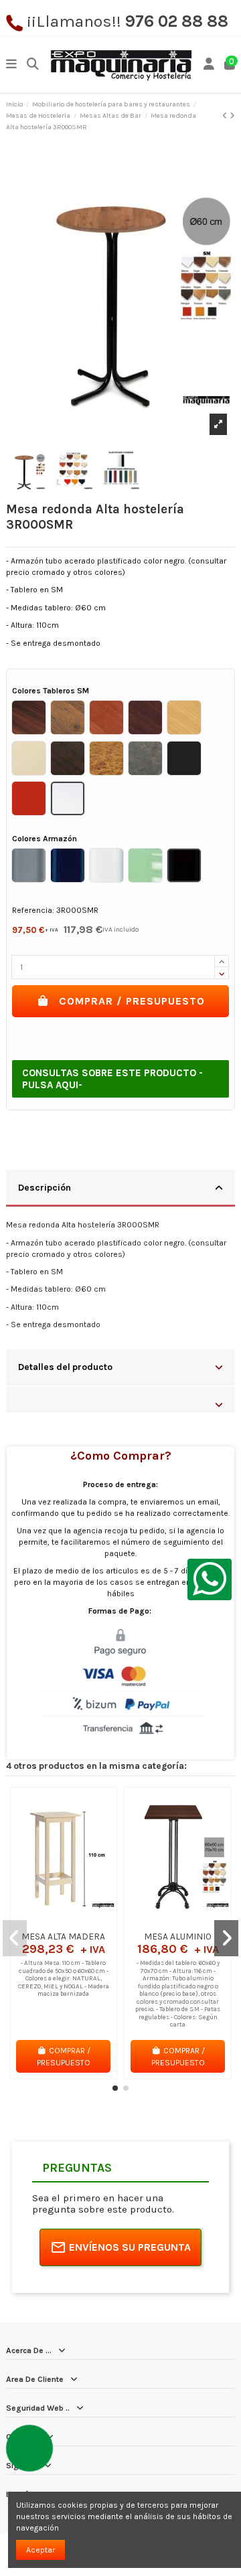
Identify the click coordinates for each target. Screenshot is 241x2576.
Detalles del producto (65, 1367)
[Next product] (232, 116)
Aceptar (41, 2550)
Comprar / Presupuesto (132, 1001)
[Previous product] (226, 116)
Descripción (45, 1187)
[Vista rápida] (79, 1921)
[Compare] (63, 1921)
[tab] (120, 1189)
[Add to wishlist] (47, 1921)
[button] (115, 2088)
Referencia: (33, 910)
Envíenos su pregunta (130, 2247)
